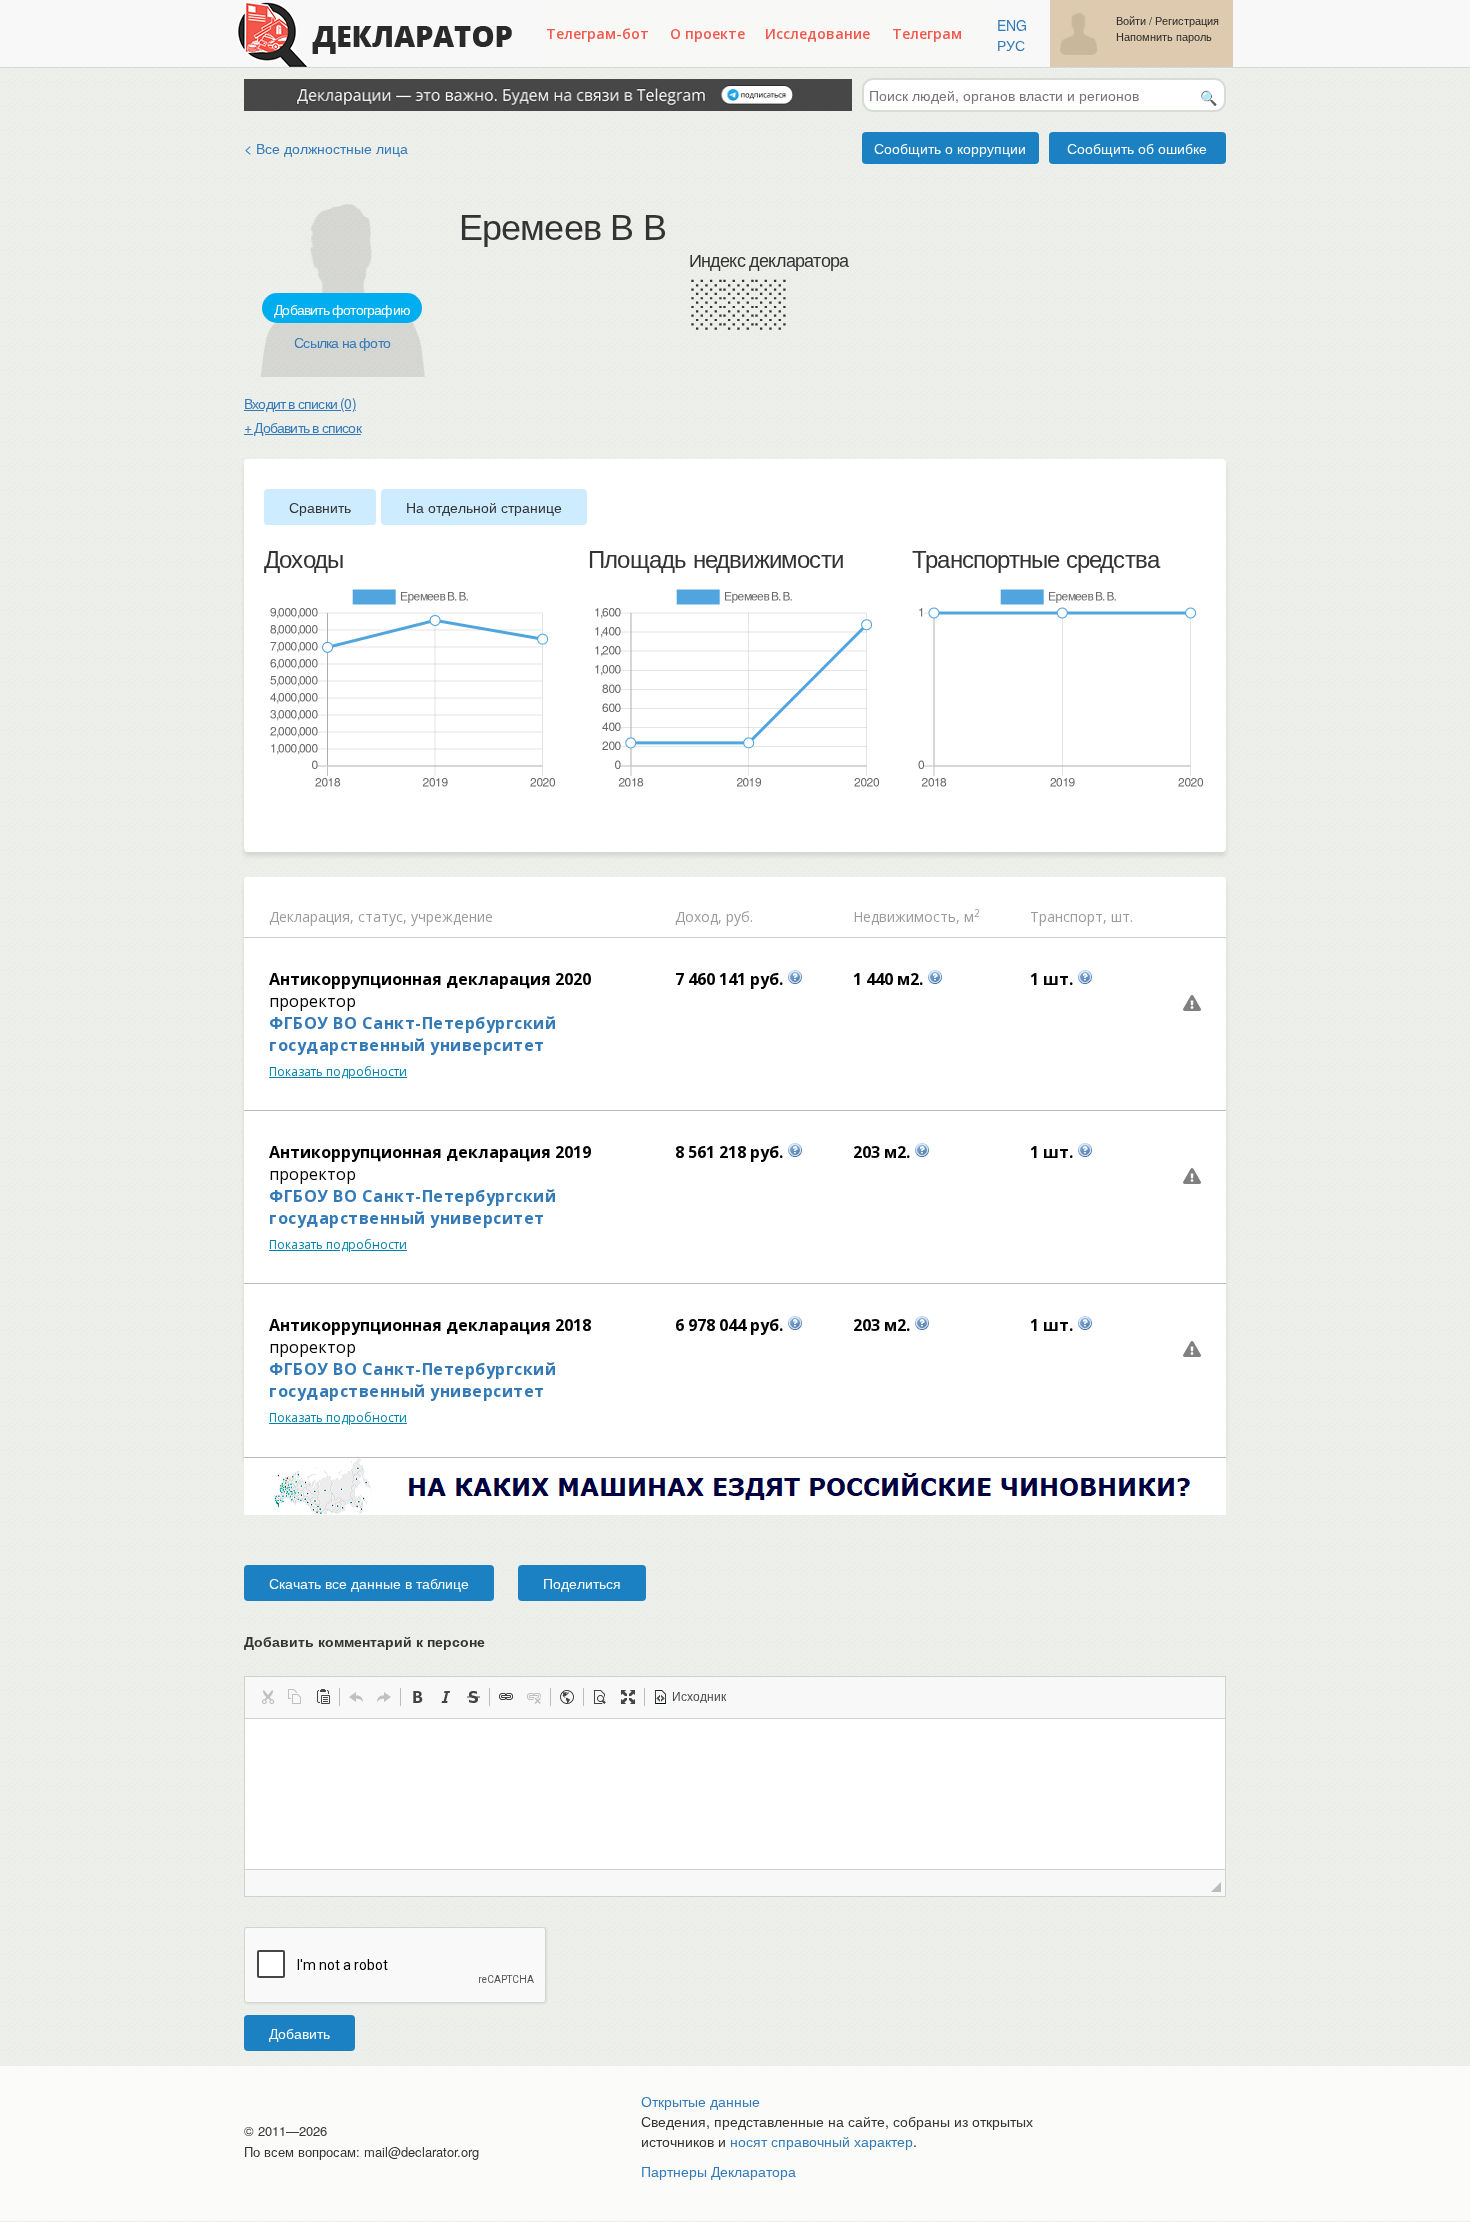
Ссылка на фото (342, 342)
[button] (267, 1697)
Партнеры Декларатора (718, 2171)
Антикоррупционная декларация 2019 (430, 1152)
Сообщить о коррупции (950, 148)
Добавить (299, 2033)
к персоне (450, 1641)
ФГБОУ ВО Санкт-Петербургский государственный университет (412, 1034)
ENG (1012, 25)
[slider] (274, 823)
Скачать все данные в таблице (369, 1583)
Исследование (817, 33)
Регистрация (1187, 20)
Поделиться (582, 1583)
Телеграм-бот (597, 33)
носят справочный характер (821, 2141)
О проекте (707, 33)
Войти (1131, 20)
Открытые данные (700, 2101)
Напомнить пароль (1164, 36)
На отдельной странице (484, 507)
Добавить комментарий (364, 1641)
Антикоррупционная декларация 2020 (430, 979)
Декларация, (311, 916)
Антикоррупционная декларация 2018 (430, 1325)
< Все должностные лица (326, 148)
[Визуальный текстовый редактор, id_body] (735, 1794)
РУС (1011, 45)
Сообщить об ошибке (1137, 148)
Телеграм (927, 33)
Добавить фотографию (342, 309)
